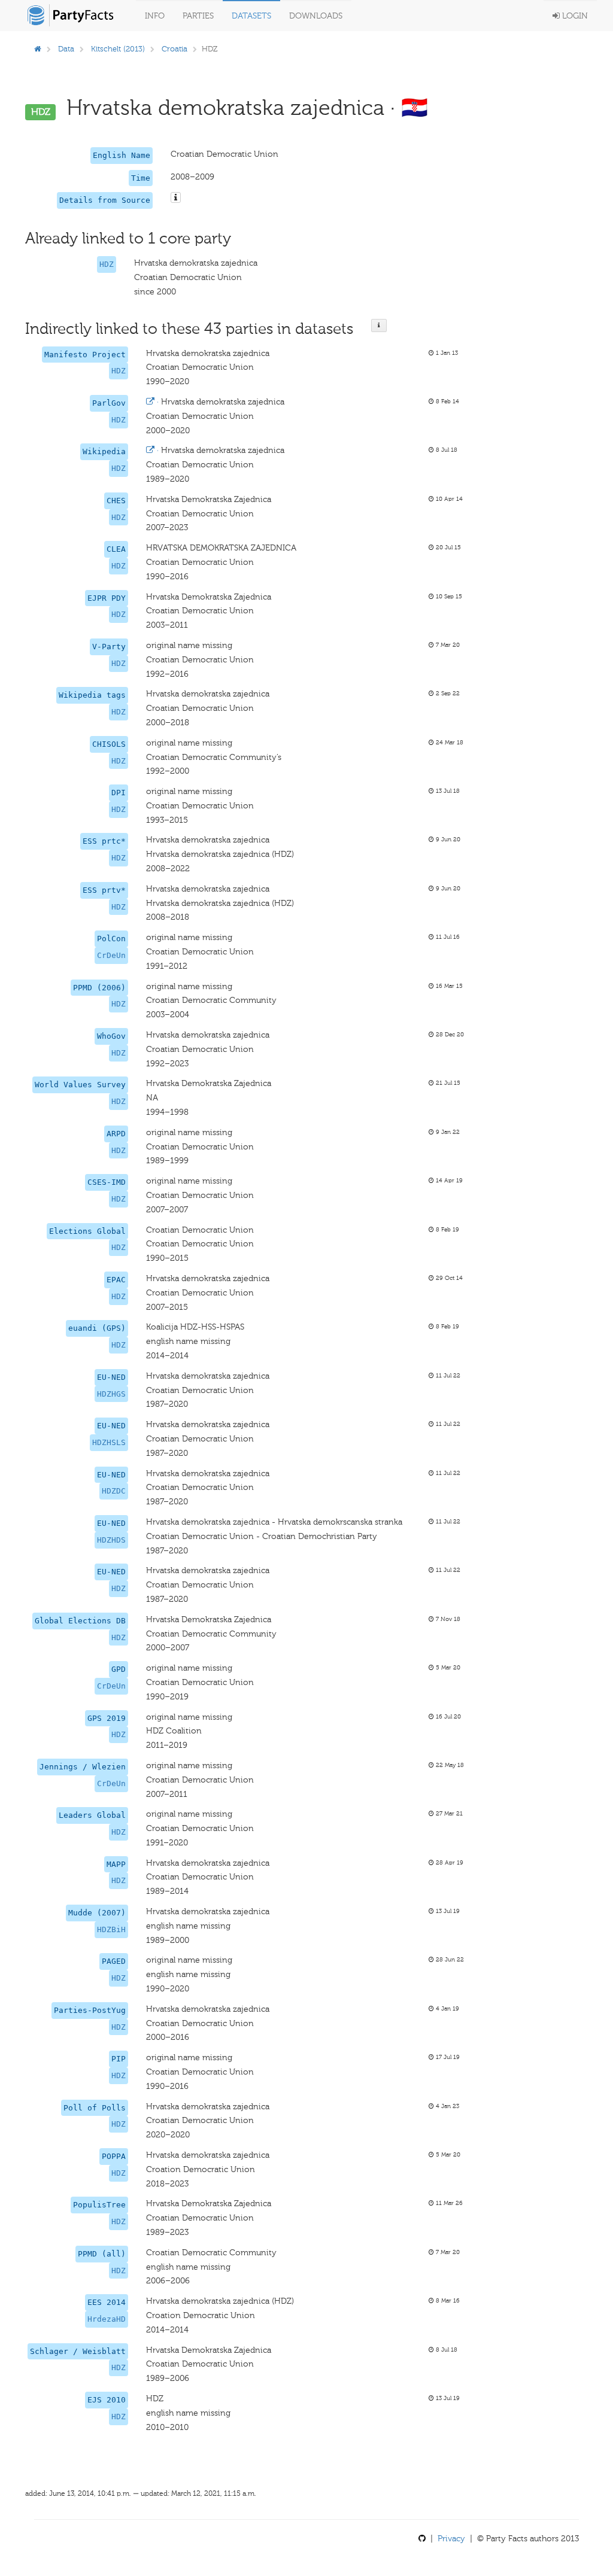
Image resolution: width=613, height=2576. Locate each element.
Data (66, 49)
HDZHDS (111, 1540)
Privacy (451, 2539)
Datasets (251, 16)
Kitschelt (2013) (118, 49)
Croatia (175, 49)
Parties (198, 16)
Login (574, 16)
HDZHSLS (109, 1442)
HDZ (107, 264)
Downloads (316, 16)
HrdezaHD (107, 2319)
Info (155, 16)
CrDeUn (111, 955)
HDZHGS (111, 1394)
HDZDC (114, 1491)
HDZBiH (111, 1929)
